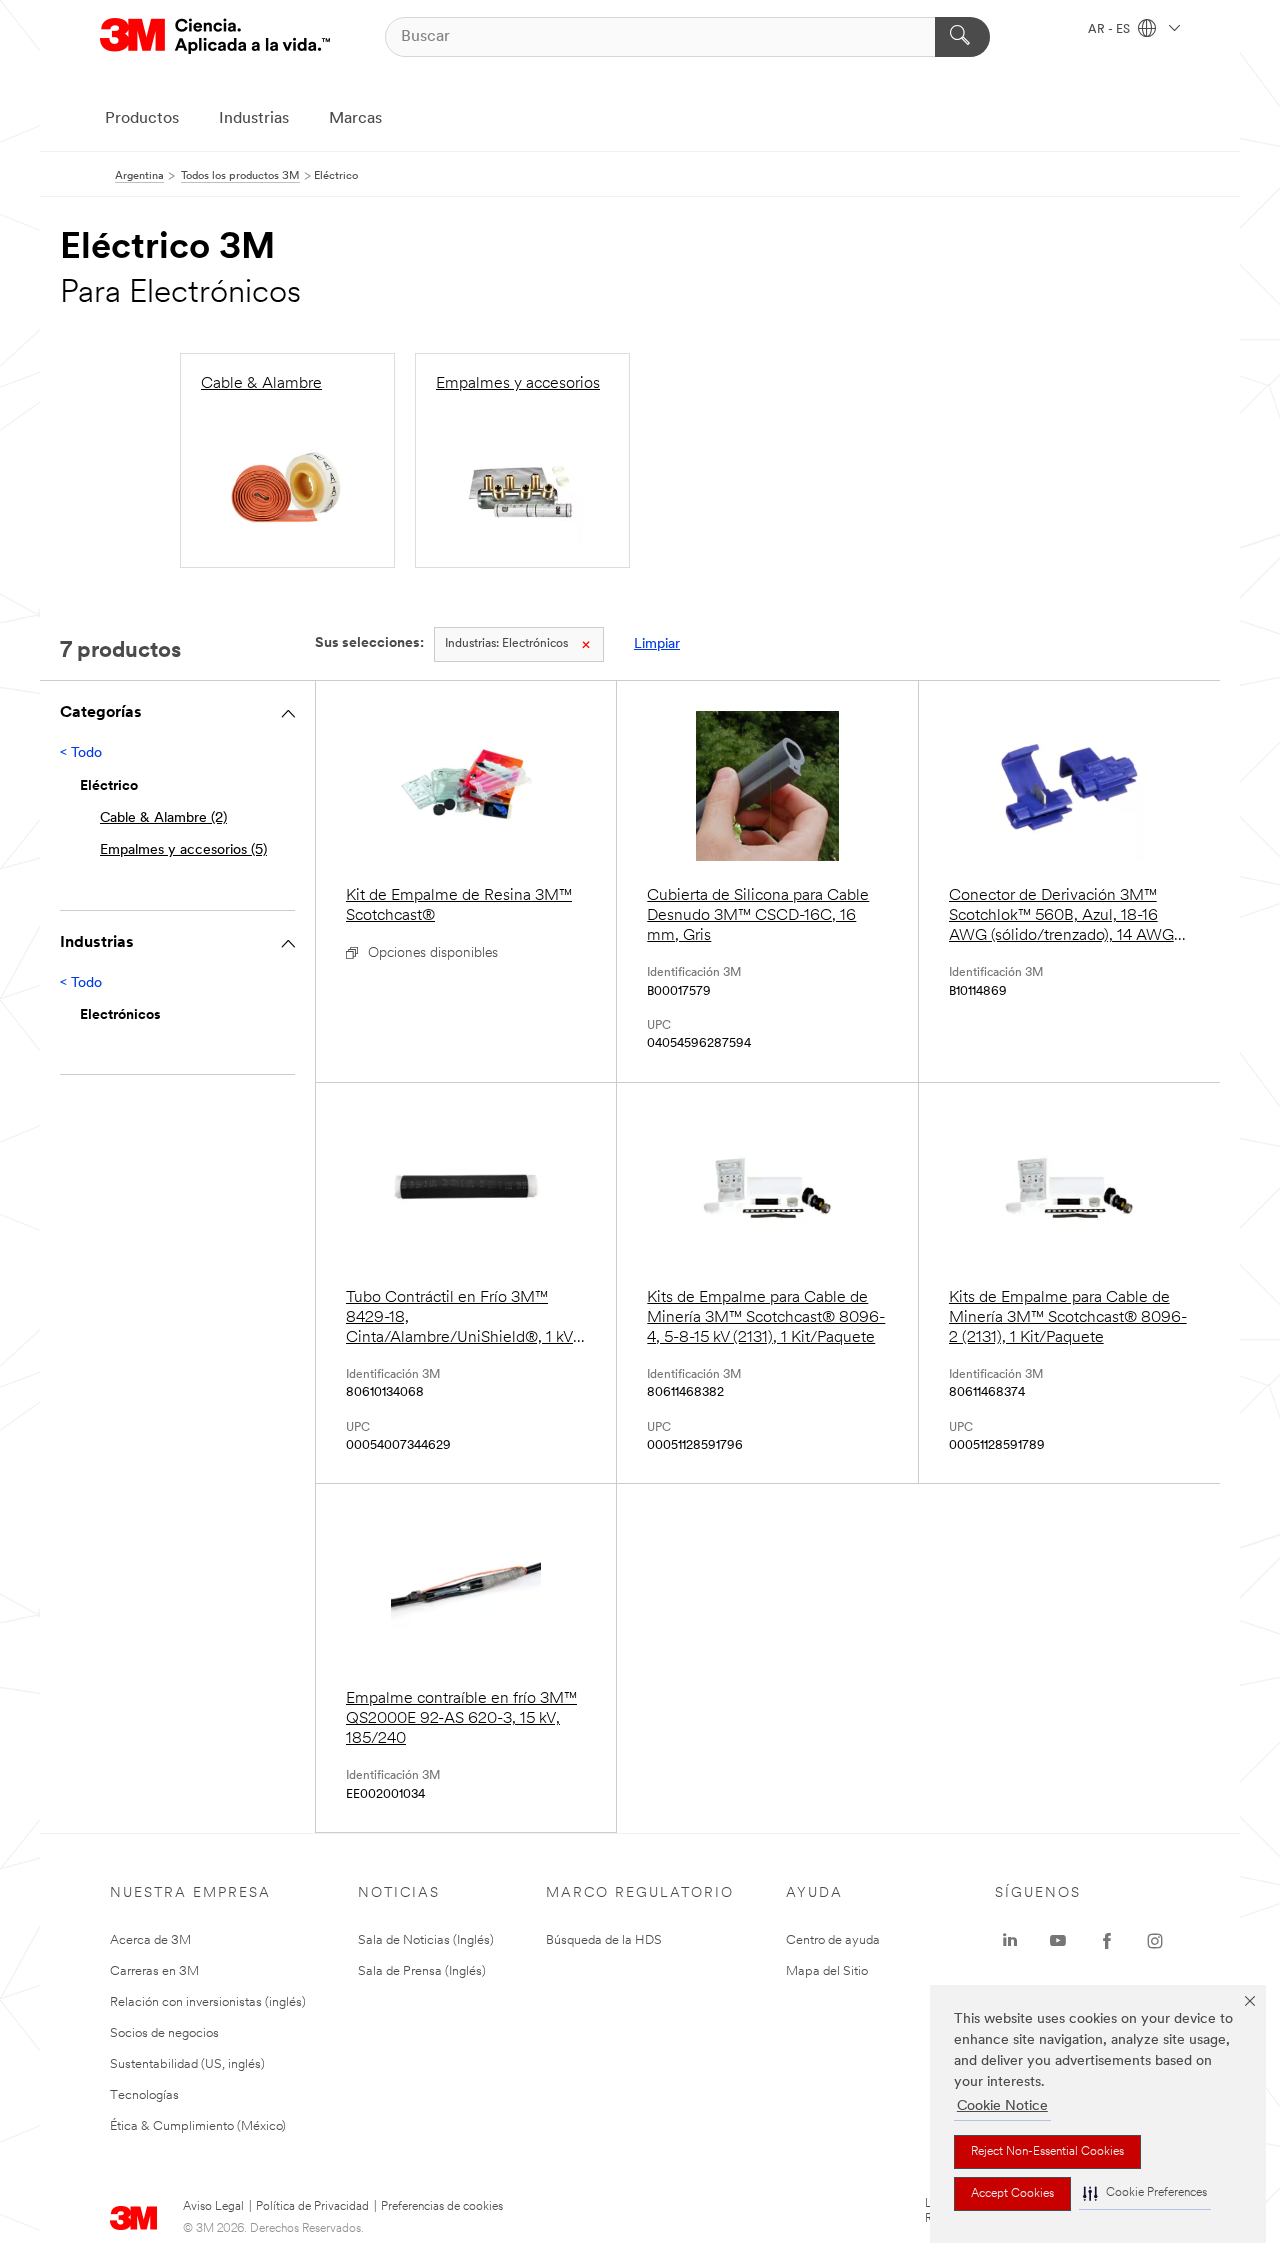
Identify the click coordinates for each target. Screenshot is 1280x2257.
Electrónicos (506, 644)
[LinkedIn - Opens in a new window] (1010, 1941)
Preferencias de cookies (442, 2207)
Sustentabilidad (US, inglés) (187, 2064)
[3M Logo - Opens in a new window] (215, 36)
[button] (1145, 2193)
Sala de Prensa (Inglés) (422, 1971)
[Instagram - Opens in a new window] (1155, 1941)
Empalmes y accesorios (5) (183, 850)
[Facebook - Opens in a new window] (1107, 1941)
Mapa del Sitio (827, 1971)
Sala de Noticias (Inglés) (426, 1940)
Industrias (254, 119)
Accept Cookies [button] (1012, 2194)
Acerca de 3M (150, 1940)
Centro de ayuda (833, 1940)
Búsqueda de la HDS (604, 1940)
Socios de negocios (164, 2033)
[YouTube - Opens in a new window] (1058, 1941)
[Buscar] (962, 37)
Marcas (355, 119)
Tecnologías (144, 2095)
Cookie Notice (1002, 2106)
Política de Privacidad (312, 2207)
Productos (142, 119)
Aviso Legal (213, 2207)
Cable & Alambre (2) (163, 818)
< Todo (81, 753)
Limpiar (657, 644)
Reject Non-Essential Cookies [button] (1047, 2152)
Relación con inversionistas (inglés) (208, 2002)
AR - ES (1110, 30)
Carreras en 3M (154, 1971)
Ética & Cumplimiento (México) (198, 2126)
